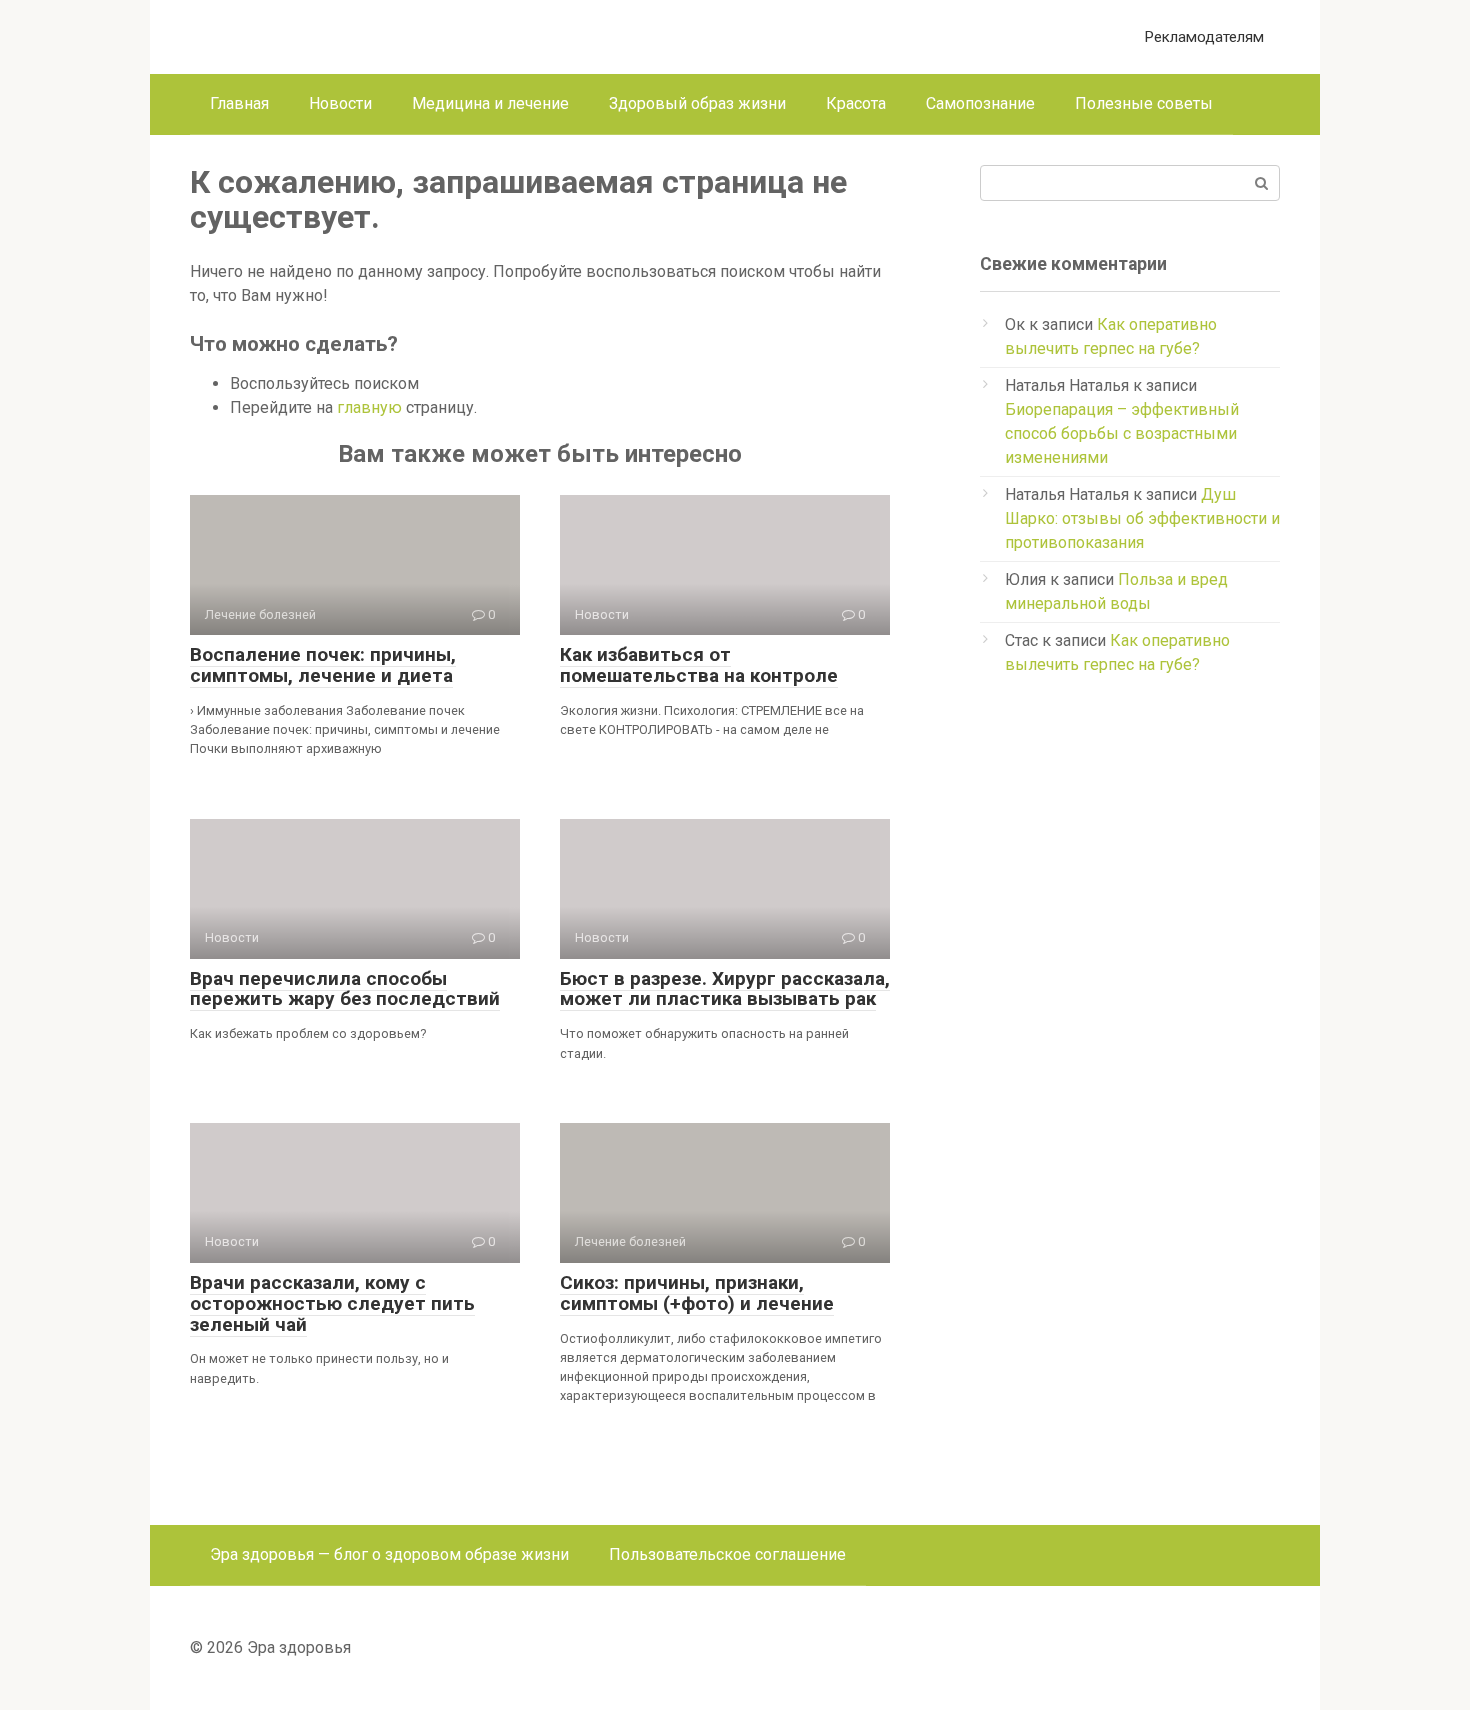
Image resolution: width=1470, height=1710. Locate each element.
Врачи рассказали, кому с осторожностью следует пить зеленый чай (332, 1303)
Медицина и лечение (490, 103)
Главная (239, 103)
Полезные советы (1144, 103)
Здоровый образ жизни (697, 103)
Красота (856, 103)
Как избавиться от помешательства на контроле (699, 665)
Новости (340, 103)
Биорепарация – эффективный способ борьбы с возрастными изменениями (1122, 433)
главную (369, 407)
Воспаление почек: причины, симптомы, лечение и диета (323, 665)
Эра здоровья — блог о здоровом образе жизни (389, 1554)
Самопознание (980, 103)
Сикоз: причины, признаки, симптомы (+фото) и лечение (697, 1293)
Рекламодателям (1204, 37)
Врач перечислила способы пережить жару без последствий (345, 989)
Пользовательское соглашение (727, 1554)
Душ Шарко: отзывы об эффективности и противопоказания (1142, 518)
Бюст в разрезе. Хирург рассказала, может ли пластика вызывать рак (725, 989)
